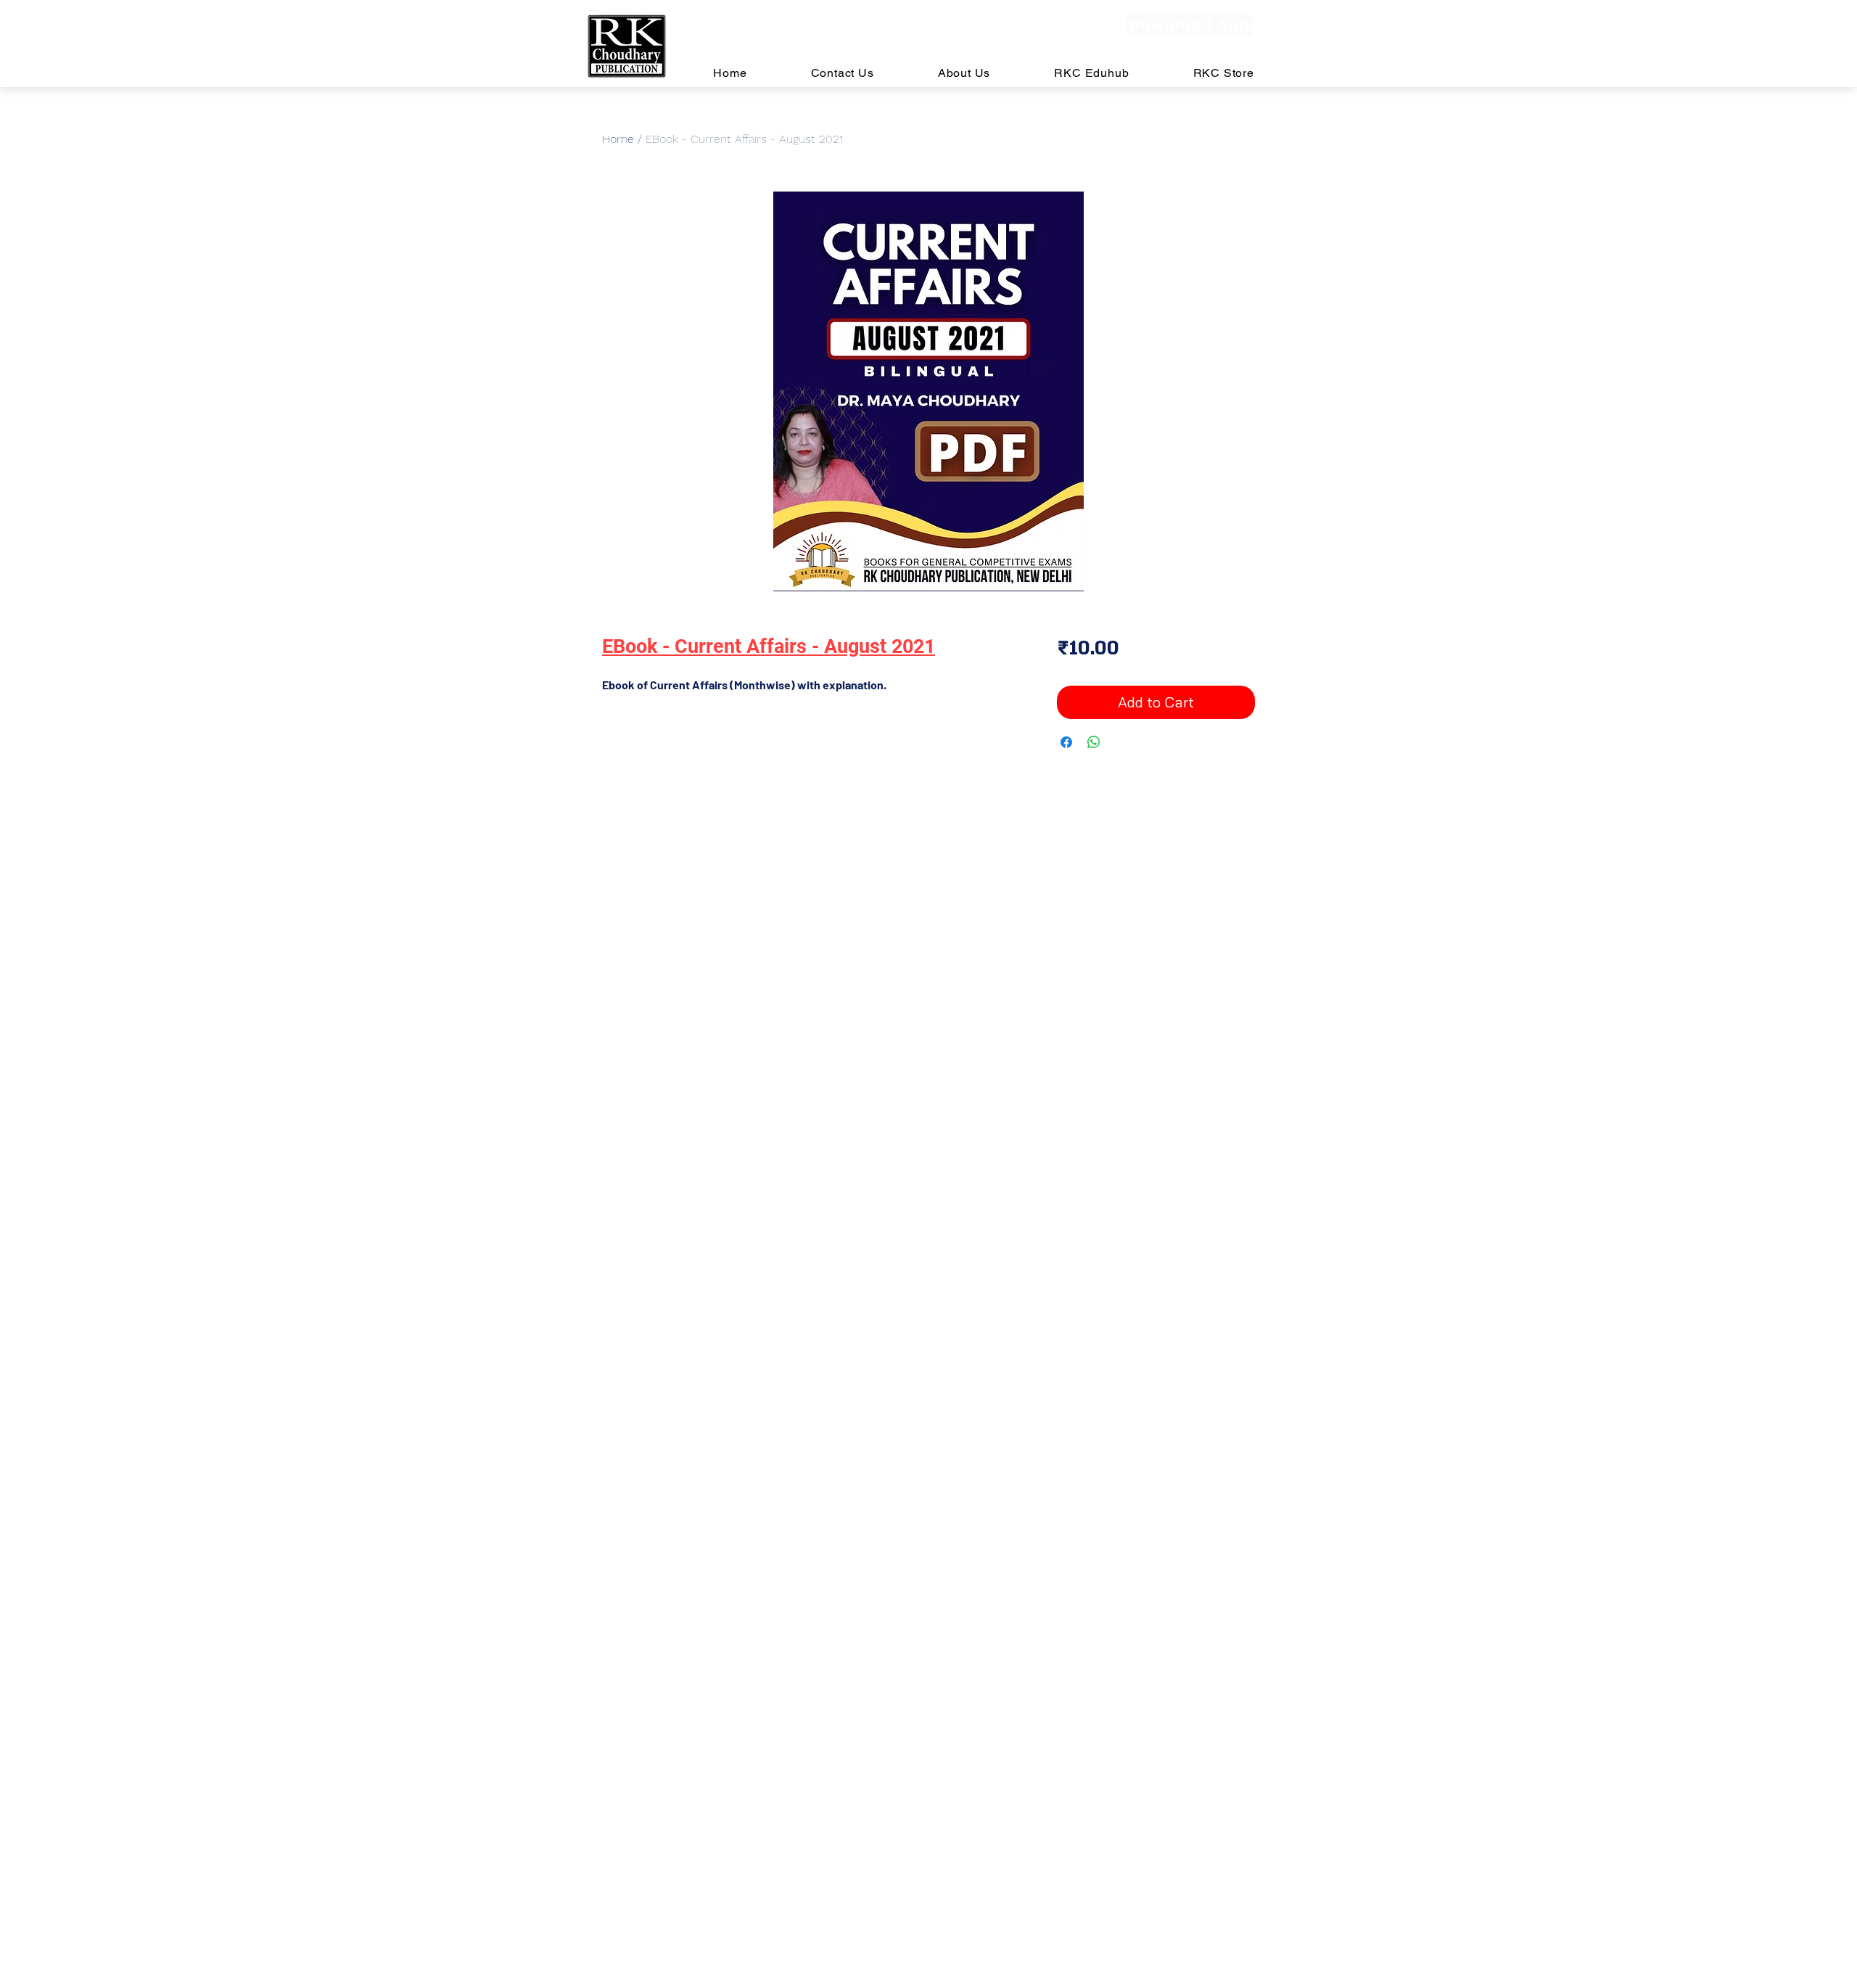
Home (618, 139)
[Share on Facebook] (1066, 742)
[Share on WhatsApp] (1094, 742)
